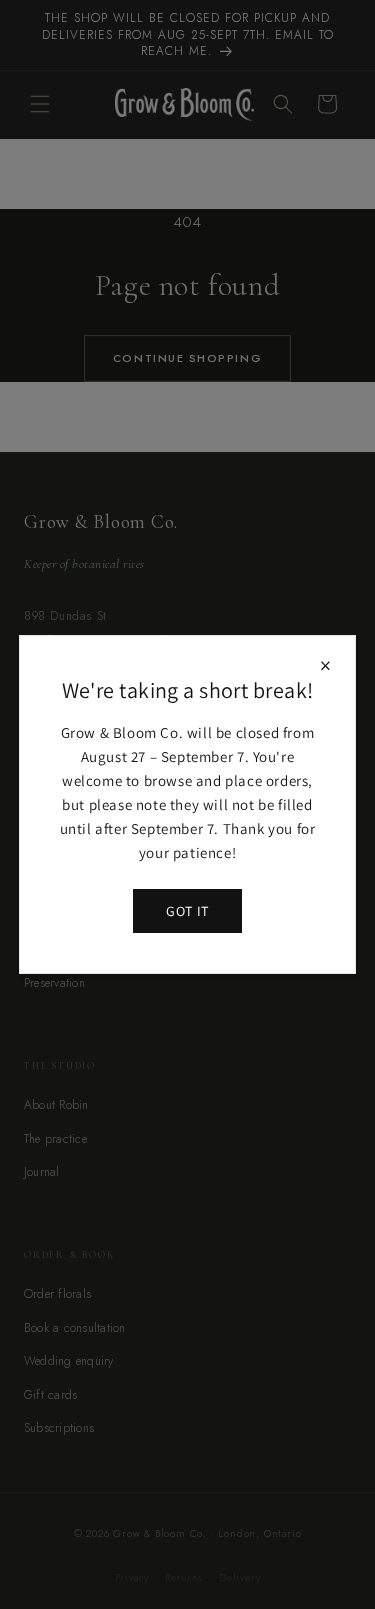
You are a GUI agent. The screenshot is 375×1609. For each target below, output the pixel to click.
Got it (187, 911)
